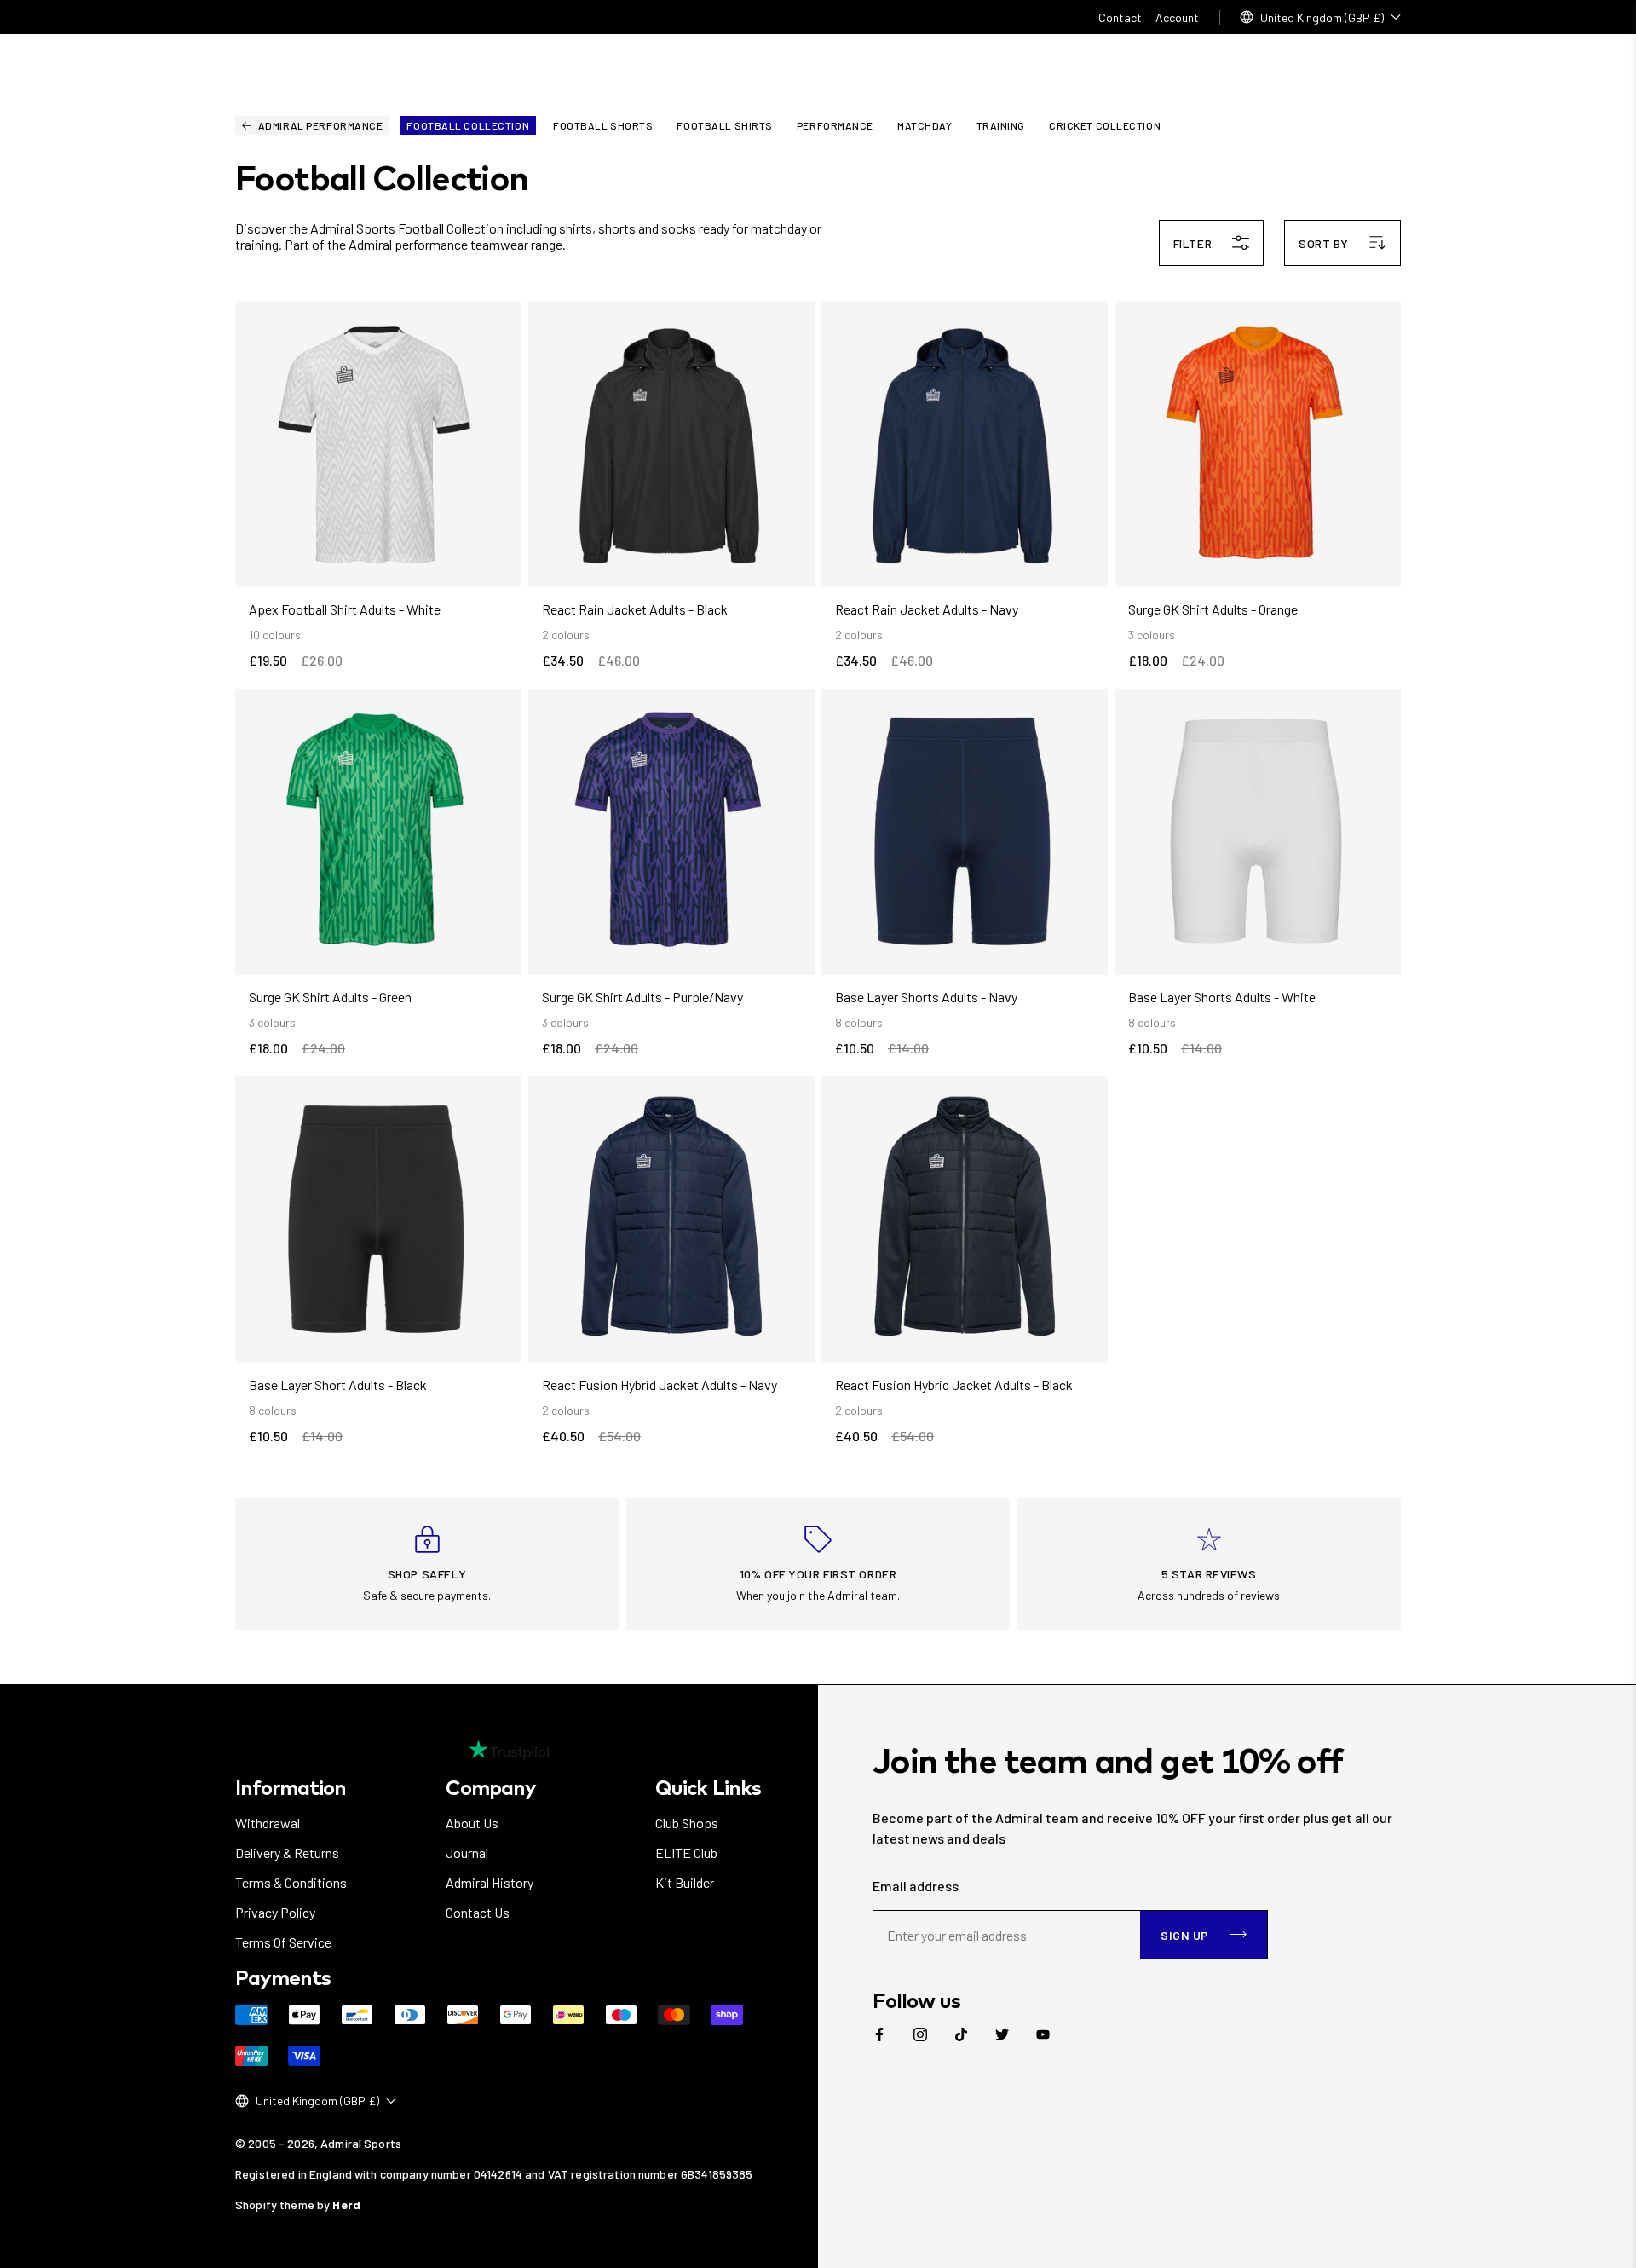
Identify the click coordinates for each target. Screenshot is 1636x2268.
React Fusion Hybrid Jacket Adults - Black (954, 1385)
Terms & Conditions (291, 1882)
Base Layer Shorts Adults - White (1222, 997)
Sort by (1324, 243)
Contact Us (478, 1912)
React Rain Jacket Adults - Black (635, 609)
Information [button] (291, 1787)
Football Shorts (603, 125)
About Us (472, 1823)
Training (1001, 125)
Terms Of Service (283, 1942)
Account (1177, 17)
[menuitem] (879, 2034)
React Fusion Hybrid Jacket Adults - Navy (660, 1385)
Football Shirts (724, 125)
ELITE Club (686, 1852)
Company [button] (491, 1787)
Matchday (925, 125)
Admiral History (490, 1882)
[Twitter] (1002, 2034)
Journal (467, 1852)
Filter (1192, 243)
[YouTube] (1043, 2034)
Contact (1120, 17)
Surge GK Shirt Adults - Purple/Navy (642, 997)
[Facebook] (879, 2034)
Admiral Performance (321, 125)
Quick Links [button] (708, 1787)
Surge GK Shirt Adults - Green (330, 997)
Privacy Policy (275, 1912)
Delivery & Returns (287, 1852)
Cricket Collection (1105, 125)
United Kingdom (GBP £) (1322, 17)
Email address (916, 1886)
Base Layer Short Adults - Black (338, 1385)
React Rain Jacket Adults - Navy (927, 609)
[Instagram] (920, 2034)
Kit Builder (685, 1882)
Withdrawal (268, 1823)
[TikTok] (961, 2034)
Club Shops (687, 1823)
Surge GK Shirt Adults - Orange (1213, 609)
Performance (835, 125)
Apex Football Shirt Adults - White (345, 609)
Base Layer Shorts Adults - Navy (926, 997)
